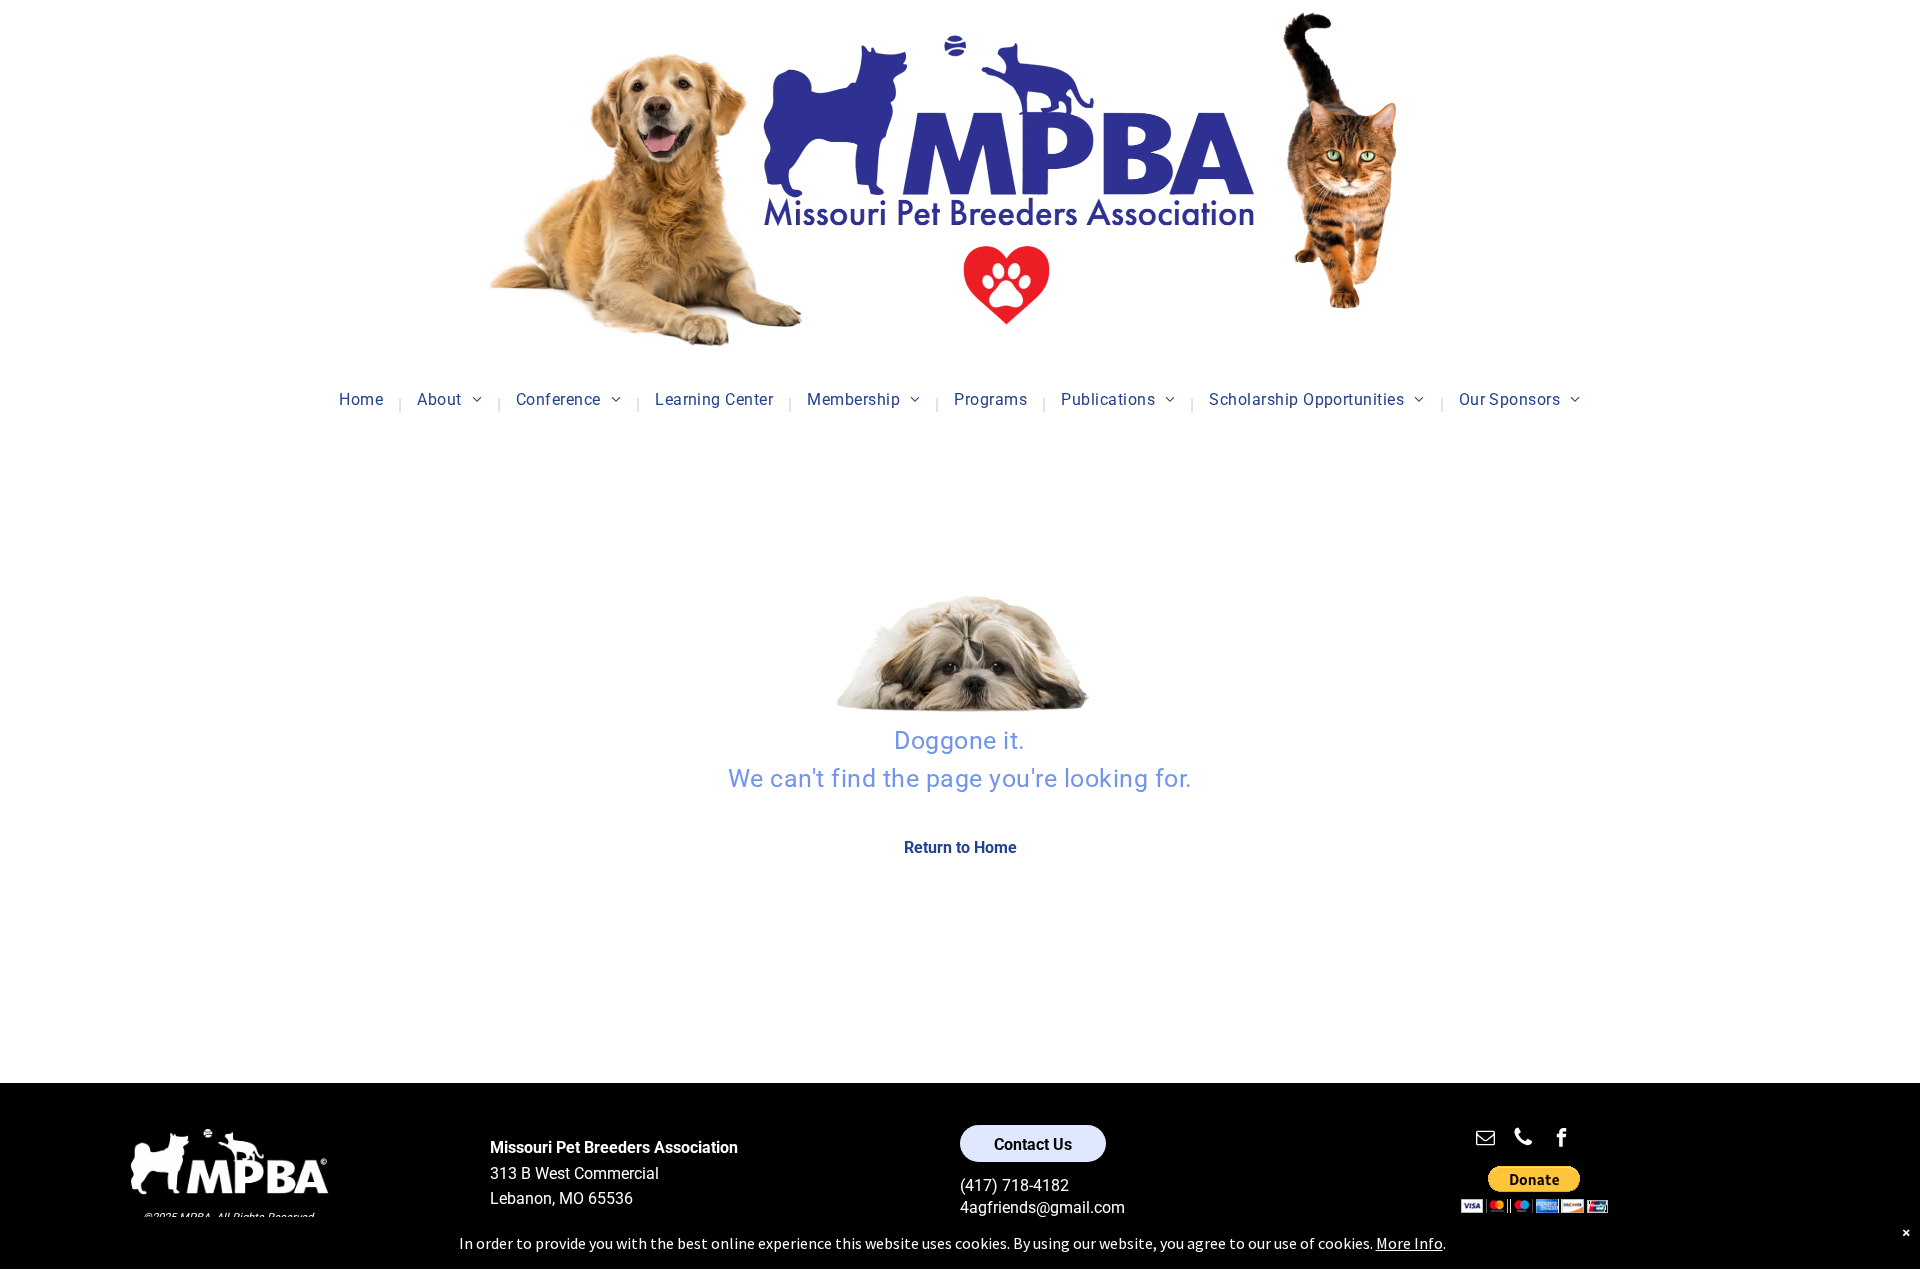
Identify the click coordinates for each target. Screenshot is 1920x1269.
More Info (1409, 1243)
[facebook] (1561, 1139)
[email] (1485, 1139)
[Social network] (1523, 1139)
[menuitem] (363, 404)
